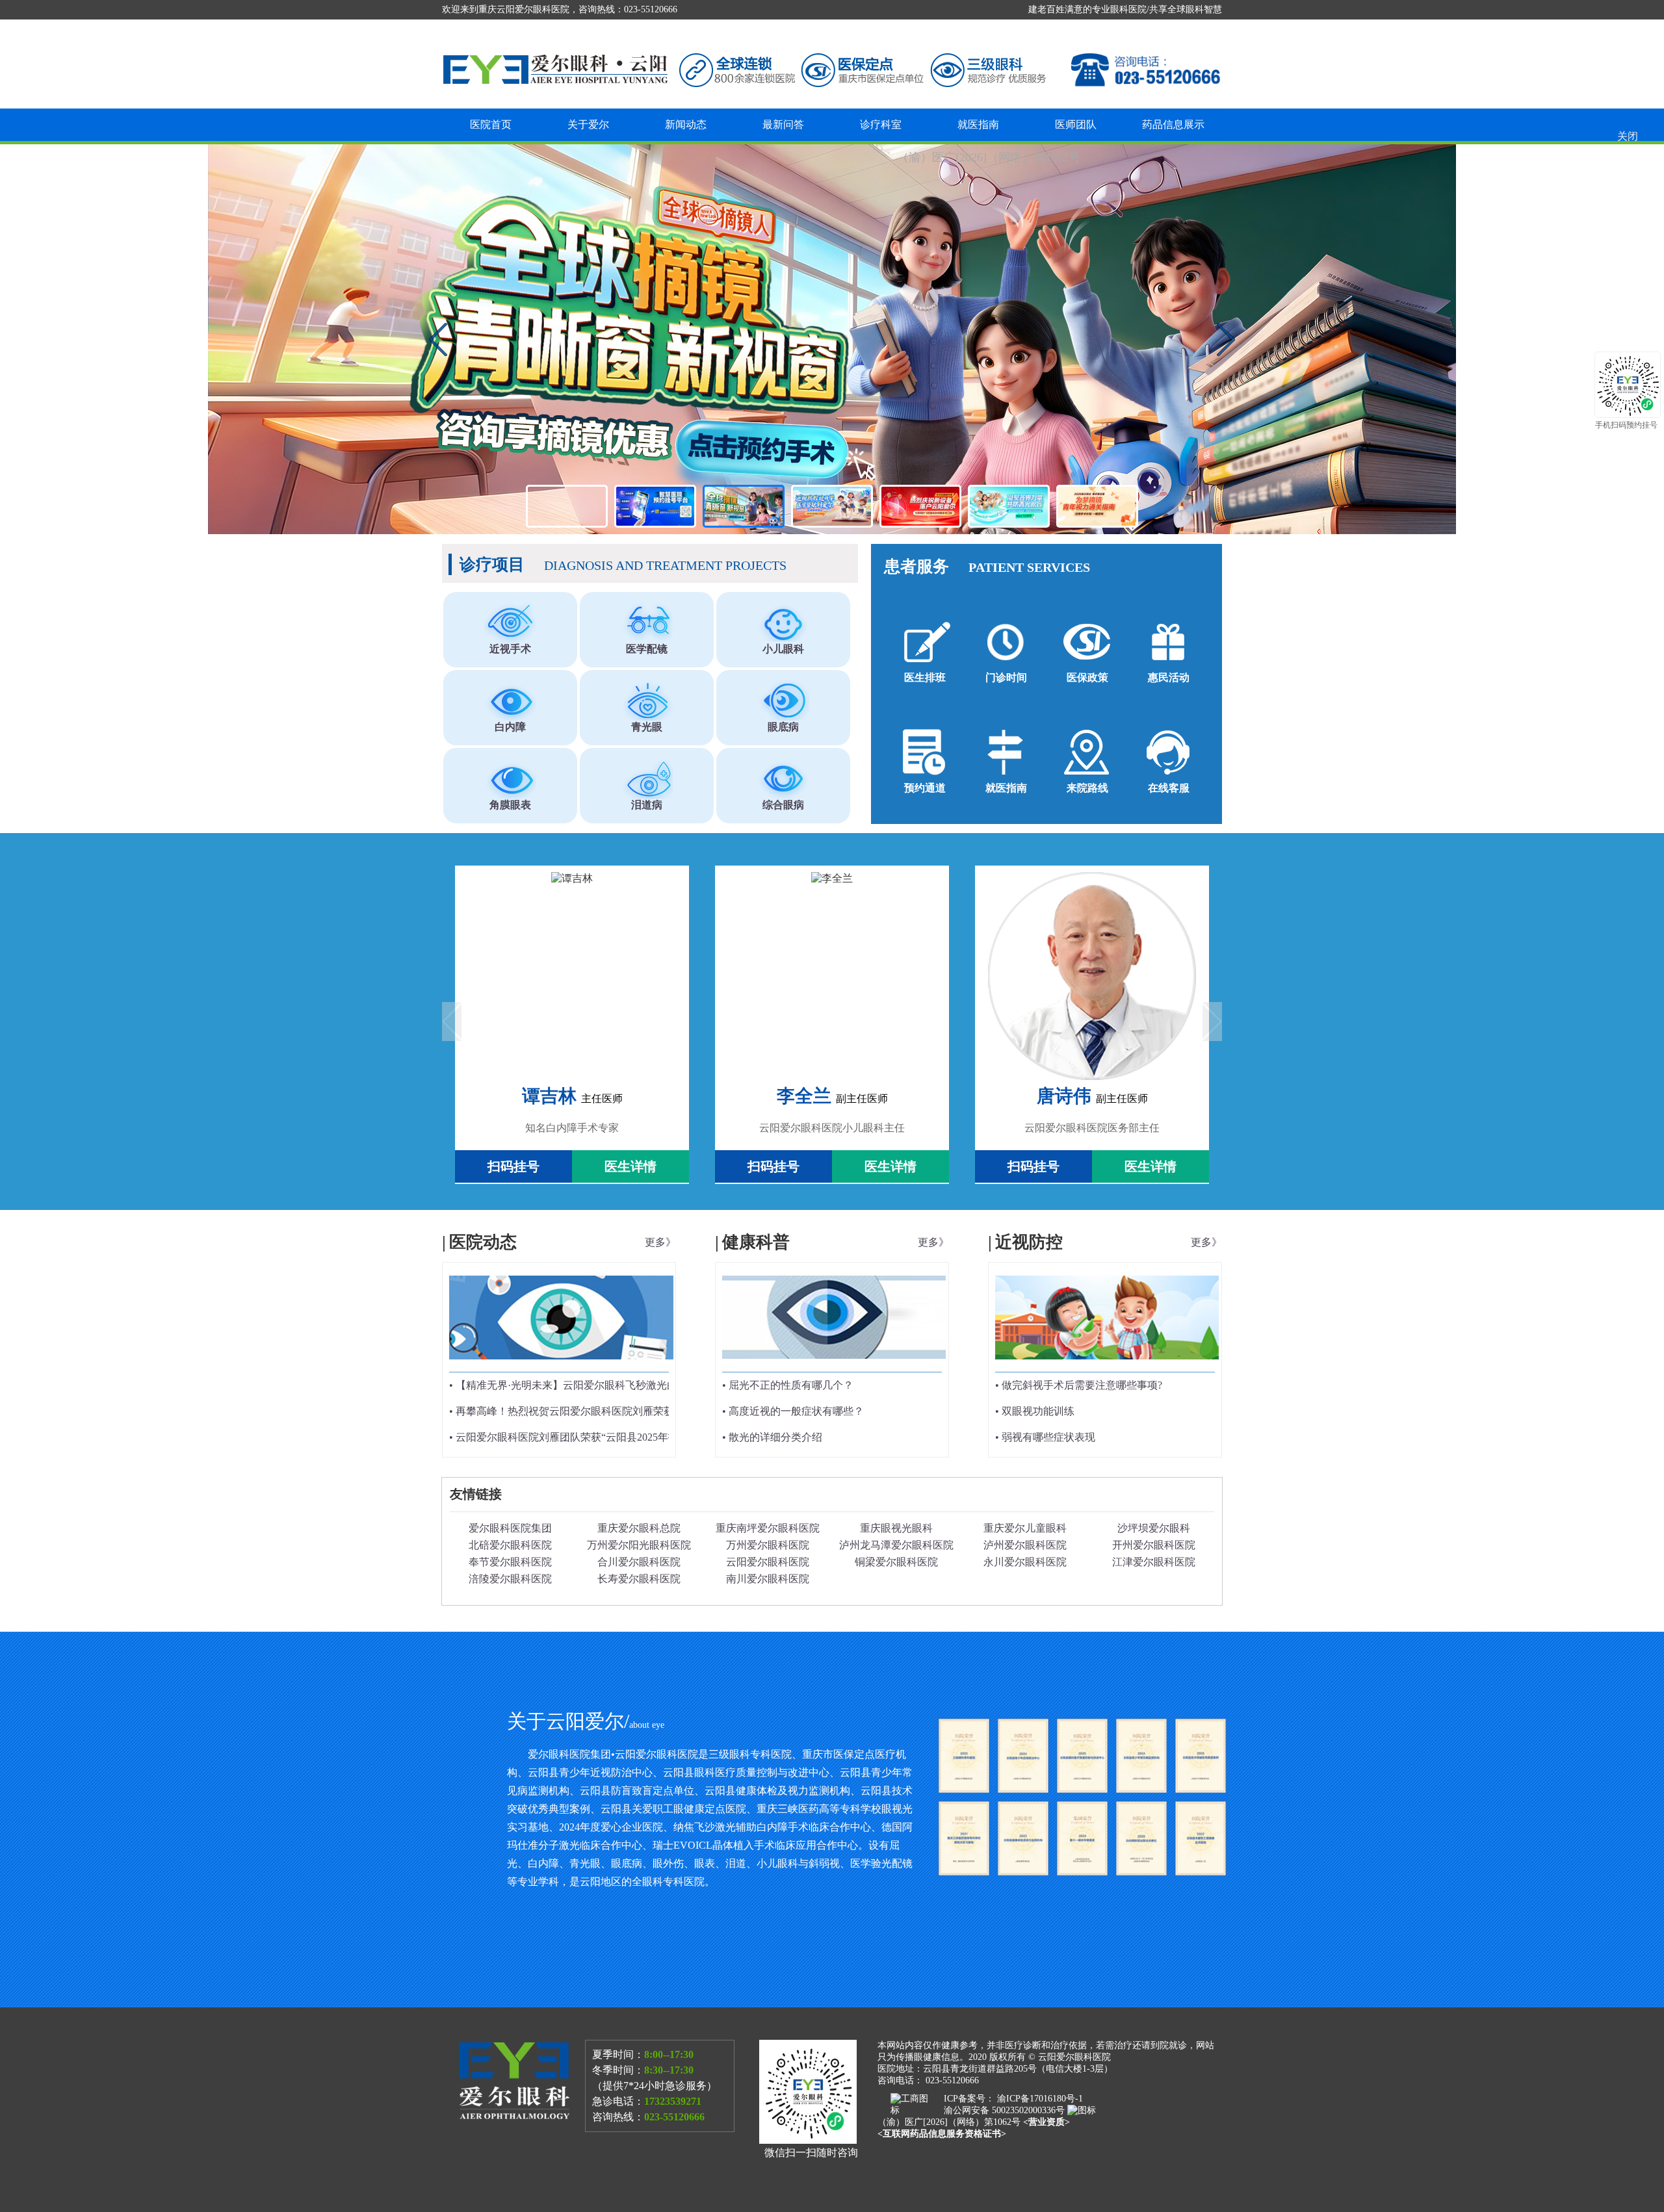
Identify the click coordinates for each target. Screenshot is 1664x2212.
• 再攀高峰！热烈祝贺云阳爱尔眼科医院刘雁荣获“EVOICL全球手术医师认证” (627, 1411)
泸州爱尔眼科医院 (1025, 1545)
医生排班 (925, 677)
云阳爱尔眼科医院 (768, 1562)
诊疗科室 (881, 124)
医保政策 (1087, 677)
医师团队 (1076, 124)
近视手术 (510, 649)
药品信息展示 (1173, 124)
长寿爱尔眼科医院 (639, 1579)
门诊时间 (1006, 677)
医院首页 (491, 124)
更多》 (660, 1242)
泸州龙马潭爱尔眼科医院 (896, 1545)
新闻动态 (686, 124)
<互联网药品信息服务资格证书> (942, 2134)
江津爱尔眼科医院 (1154, 1562)
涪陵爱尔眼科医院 (510, 1579)
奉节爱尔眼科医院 (510, 1562)
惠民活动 (1169, 677)
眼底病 (783, 727)
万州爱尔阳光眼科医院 (639, 1545)
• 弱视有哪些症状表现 (1045, 1437)
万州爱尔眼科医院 (768, 1545)
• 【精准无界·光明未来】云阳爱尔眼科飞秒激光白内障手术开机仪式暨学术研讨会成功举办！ (662, 1385)
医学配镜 (647, 649)
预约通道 (925, 788)
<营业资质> (1046, 2122)
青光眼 (647, 727)
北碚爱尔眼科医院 (510, 1545)
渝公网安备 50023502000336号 (1006, 2110)
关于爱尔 (588, 124)
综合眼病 (783, 805)
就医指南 (978, 124)
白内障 (510, 727)
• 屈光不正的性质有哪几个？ (788, 1385)
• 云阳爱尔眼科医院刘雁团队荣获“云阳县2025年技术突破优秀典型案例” (613, 1437)
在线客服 (1169, 788)
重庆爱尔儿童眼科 (1025, 1528)
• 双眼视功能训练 (1035, 1411)
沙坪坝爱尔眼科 (1154, 1528)
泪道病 (647, 805)
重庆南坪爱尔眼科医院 (768, 1528)
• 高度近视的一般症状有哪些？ (793, 1411)
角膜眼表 (510, 805)
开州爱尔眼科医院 (1154, 1545)
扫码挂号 (513, 1166)
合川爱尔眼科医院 (639, 1562)
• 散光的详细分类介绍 (772, 1437)
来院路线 (1087, 788)
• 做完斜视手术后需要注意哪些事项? (1079, 1385)
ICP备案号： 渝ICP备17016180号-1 (1013, 2099)
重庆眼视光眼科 (896, 1528)
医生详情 (630, 1166)
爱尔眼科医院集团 (510, 1528)
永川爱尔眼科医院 (1025, 1562)
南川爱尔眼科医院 (768, 1579)
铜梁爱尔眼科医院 (896, 1562)
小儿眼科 (783, 649)
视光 (832, 339)
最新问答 (783, 124)
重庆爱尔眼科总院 (639, 1528)
